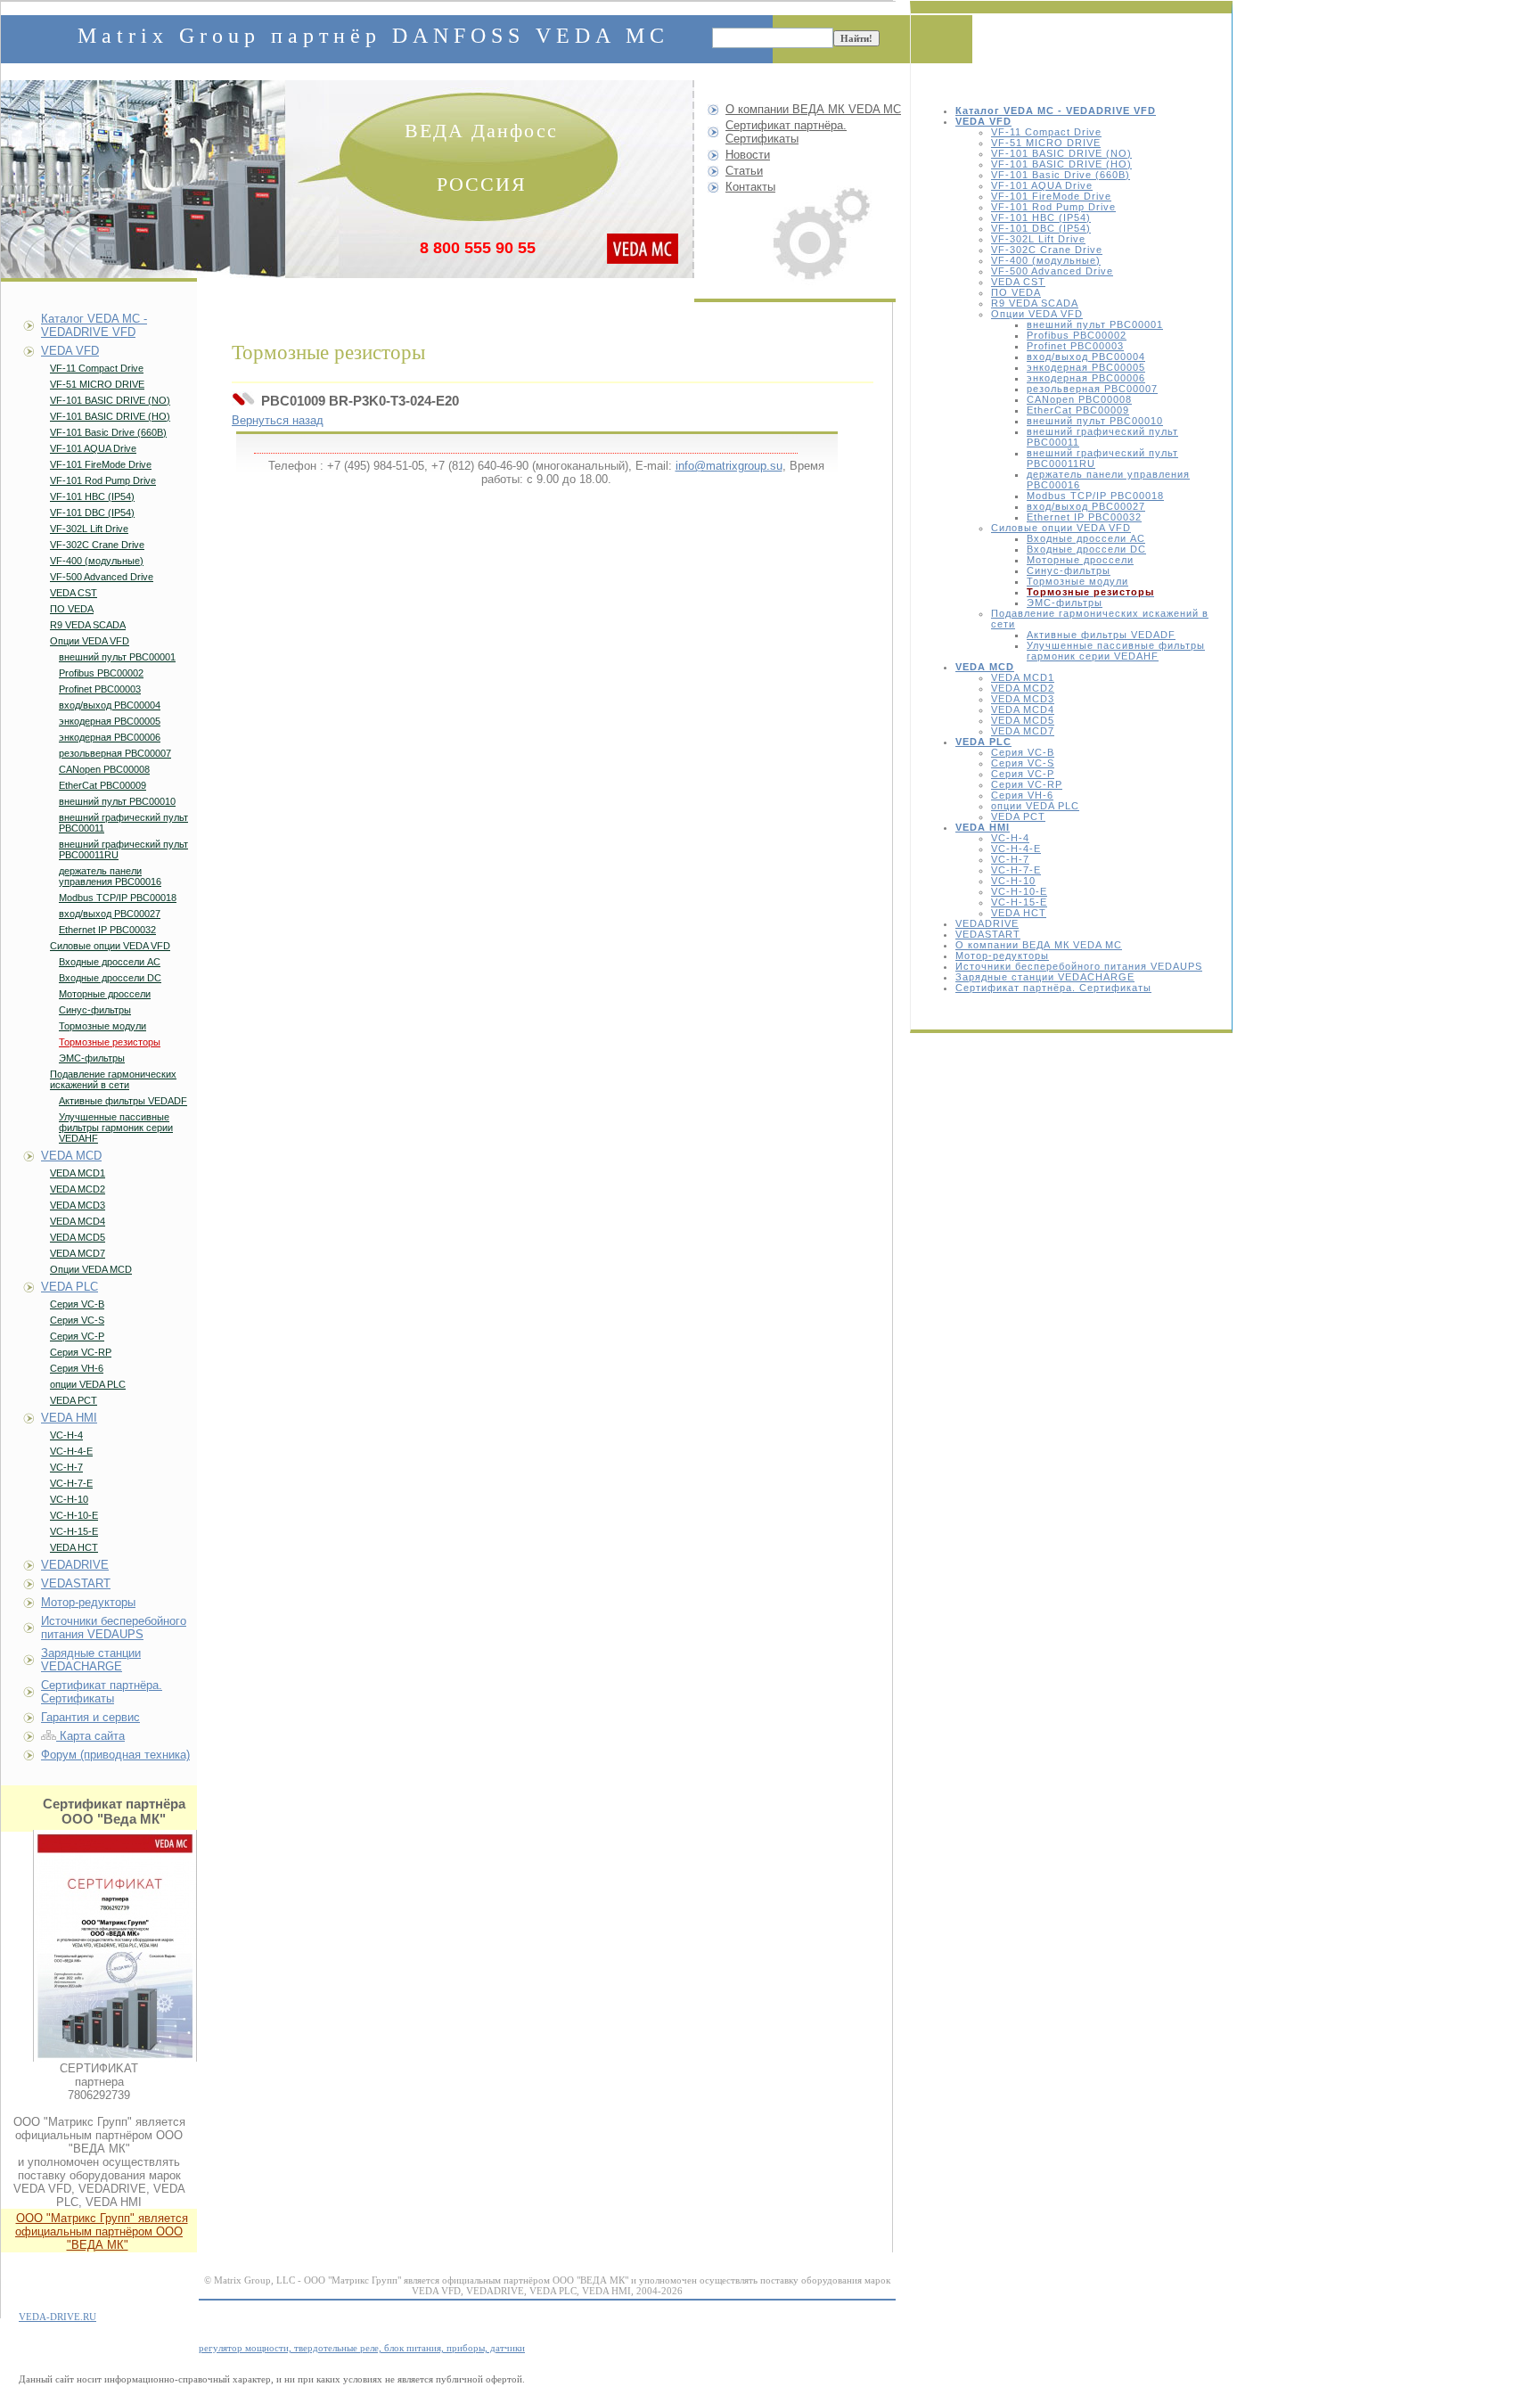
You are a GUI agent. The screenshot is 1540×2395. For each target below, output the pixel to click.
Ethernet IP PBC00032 (1084, 517)
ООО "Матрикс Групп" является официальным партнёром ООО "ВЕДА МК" (102, 2231)
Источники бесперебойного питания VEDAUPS (1079, 966)
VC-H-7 (1010, 859)
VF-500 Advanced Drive (1052, 271)
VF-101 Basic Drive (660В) (1061, 175)
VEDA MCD (71, 1156)
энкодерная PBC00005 (1086, 367)
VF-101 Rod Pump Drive (1053, 207)
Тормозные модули (1077, 581)
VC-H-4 (1010, 838)
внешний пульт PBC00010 (1095, 421)
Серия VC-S (1023, 763)
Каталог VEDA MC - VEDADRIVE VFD (94, 325)
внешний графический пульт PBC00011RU (123, 849)
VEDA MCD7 (1023, 731)
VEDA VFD (70, 351)
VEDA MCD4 (1023, 709)
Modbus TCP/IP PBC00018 (1095, 496)
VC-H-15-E (1019, 902)
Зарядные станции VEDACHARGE (1045, 977)
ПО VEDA (1016, 292)
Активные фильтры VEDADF (1101, 635)
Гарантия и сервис (90, 1717)
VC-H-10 (1013, 881)
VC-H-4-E (1016, 849)
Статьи (744, 171)
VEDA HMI (69, 1418)
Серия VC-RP (1027, 784)
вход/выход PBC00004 (1086, 357)
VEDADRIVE (987, 923)
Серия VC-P (1023, 774)
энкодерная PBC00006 (1086, 378)
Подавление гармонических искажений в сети (113, 1079)
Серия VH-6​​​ (1022, 795)
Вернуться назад (278, 420)
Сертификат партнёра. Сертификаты (1053, 988)
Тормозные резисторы (110, 1042)
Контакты (750, 187)
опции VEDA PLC (1035, 806)
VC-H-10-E (1019, 891)
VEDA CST (1018, 282)
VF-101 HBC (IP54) (1041, 217)
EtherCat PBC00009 (1078, 410)
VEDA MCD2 (1023, 688)
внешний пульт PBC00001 (1095, 324)
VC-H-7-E (1016, 870)
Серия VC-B (1023, 752)
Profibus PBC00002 (1077, 335)
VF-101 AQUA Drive (1042, 185)
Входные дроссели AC (1086, 538)
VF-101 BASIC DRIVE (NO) (1061, 153)
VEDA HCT (1019, 913)
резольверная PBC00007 (1092, 389)
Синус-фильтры (1069, 570)
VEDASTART (988, 934)
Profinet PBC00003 (1075, 346)
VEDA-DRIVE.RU (57, 2317)
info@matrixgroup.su (729, 466)
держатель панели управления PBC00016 (110, 876)
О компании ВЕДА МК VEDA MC (1039, 945)
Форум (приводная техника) (115, 1755)
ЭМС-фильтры (1065, 603)
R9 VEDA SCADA (1035, 303)
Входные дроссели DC (1086, 549)
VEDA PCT (1018, 816)
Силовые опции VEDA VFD (1061, 528)
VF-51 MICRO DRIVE (1046, 143)
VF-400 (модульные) (1046, 260)
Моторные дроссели (1080, 560)
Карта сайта (90, 1736)
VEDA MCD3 (1023, 699)
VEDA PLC (70, 1287)
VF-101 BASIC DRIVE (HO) (1061, 164)
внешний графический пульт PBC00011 (123, 823)
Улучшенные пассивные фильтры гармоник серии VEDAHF (1116, 651)
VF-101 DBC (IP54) (1041, 228)
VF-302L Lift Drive (1038, 239)
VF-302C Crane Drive (1047, 250)
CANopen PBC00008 (1079, 399)
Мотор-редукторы (1002, 956)
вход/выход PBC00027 (1086, 506)
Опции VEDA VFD (1037, 314)
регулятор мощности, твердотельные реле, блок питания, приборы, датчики (362, 2348)
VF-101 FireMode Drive (1051, 196)
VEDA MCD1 (1023, 677)
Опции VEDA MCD (91, 1269)
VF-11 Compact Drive (1046, 132)
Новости (748, 155)
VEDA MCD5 (1023, 720)
